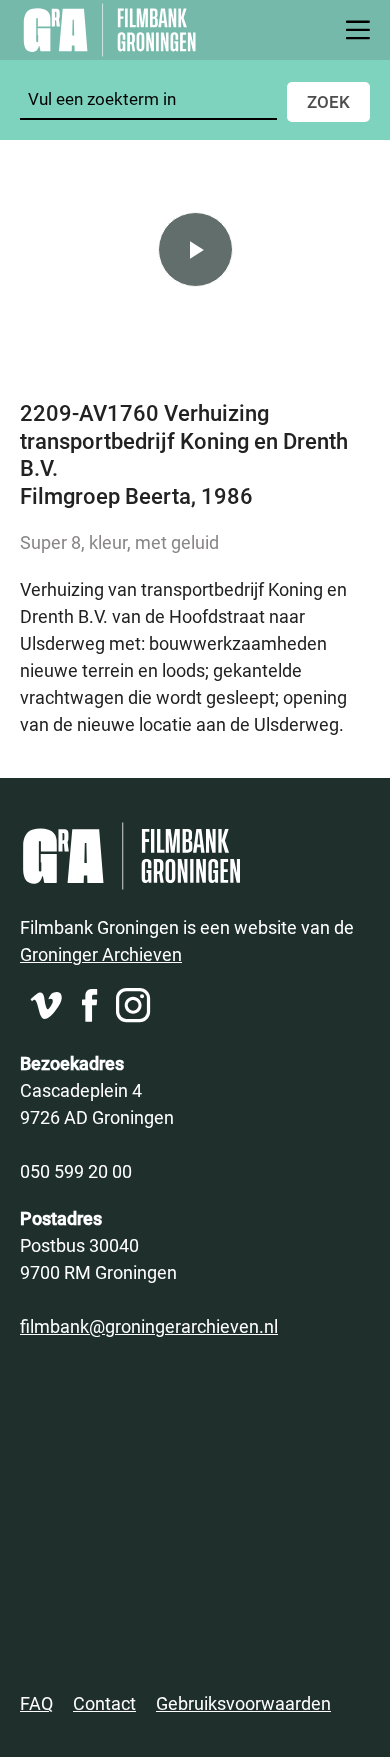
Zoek (328, 101)
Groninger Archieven (101, 954)
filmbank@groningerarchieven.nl (149, 1326)
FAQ (36, 1703)
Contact (104, 1703)
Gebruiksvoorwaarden (243, 1703)
